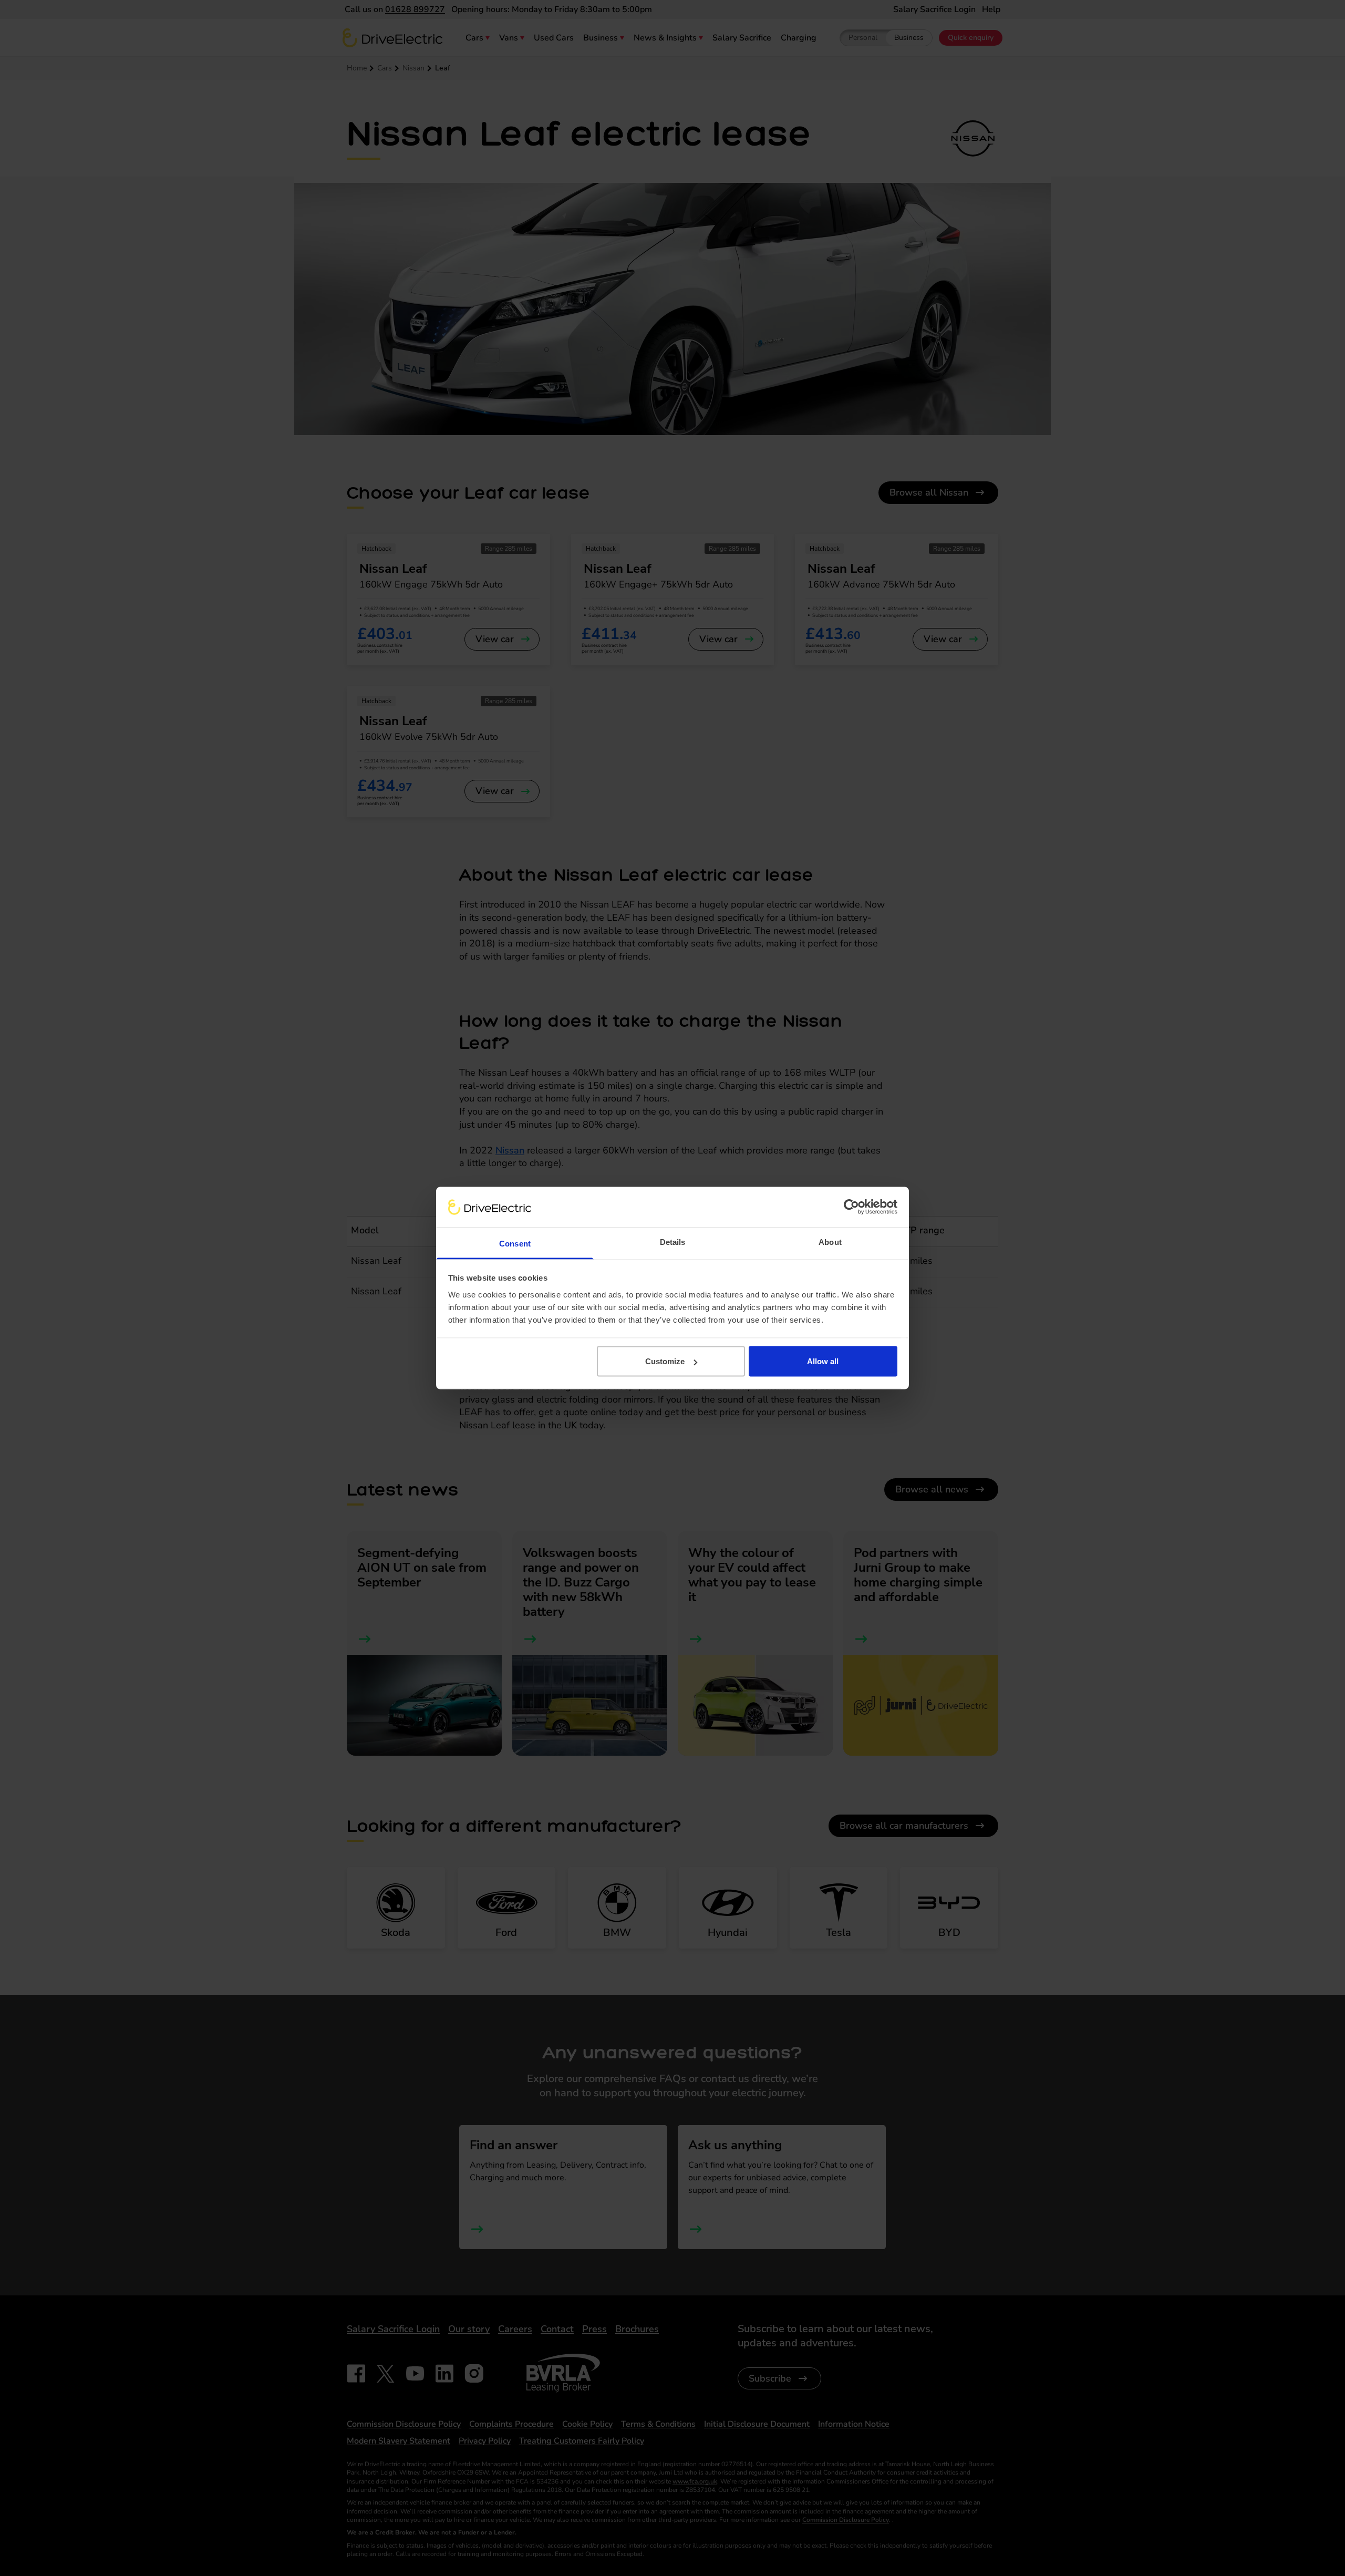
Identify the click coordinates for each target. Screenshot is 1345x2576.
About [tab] (830, 1241)
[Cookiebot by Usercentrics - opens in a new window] (851, 1207)
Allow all (823, 1361)
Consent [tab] (515, 1243)
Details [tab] (673, 1241)
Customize (665, 1361)
